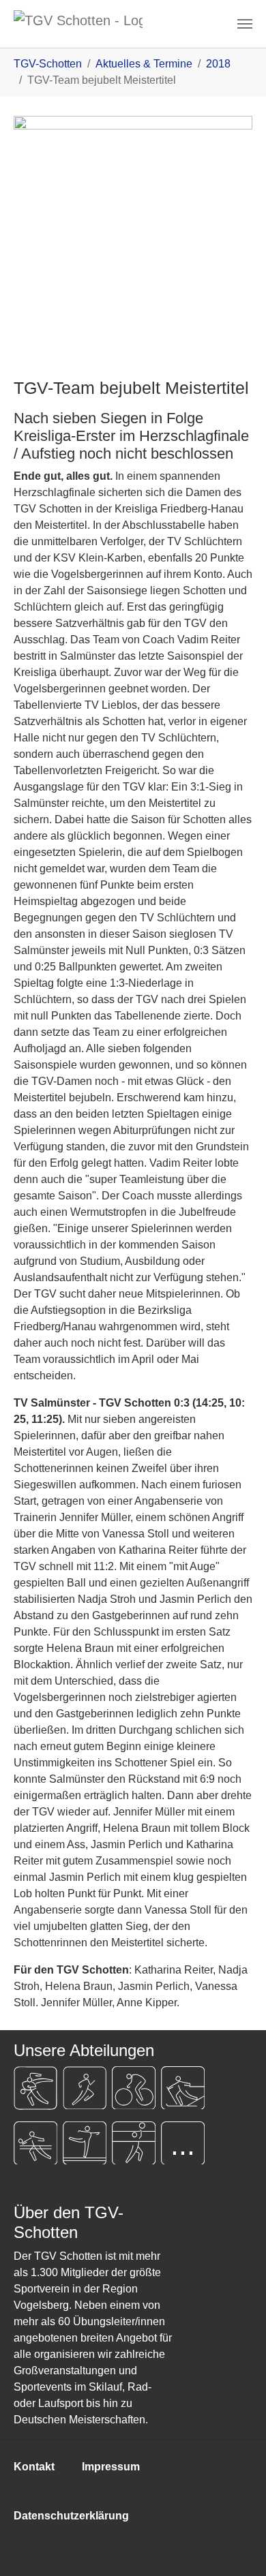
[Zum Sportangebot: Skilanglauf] (183, 2088)
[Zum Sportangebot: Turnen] (85, 2143)
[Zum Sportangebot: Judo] (35, 2088)
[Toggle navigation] (245, 24)
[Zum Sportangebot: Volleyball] (134, 2143)
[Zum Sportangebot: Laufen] (85, 2088)
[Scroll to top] (236, 2546)
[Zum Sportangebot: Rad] (134, 2088)
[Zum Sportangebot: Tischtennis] (35, 2143)
